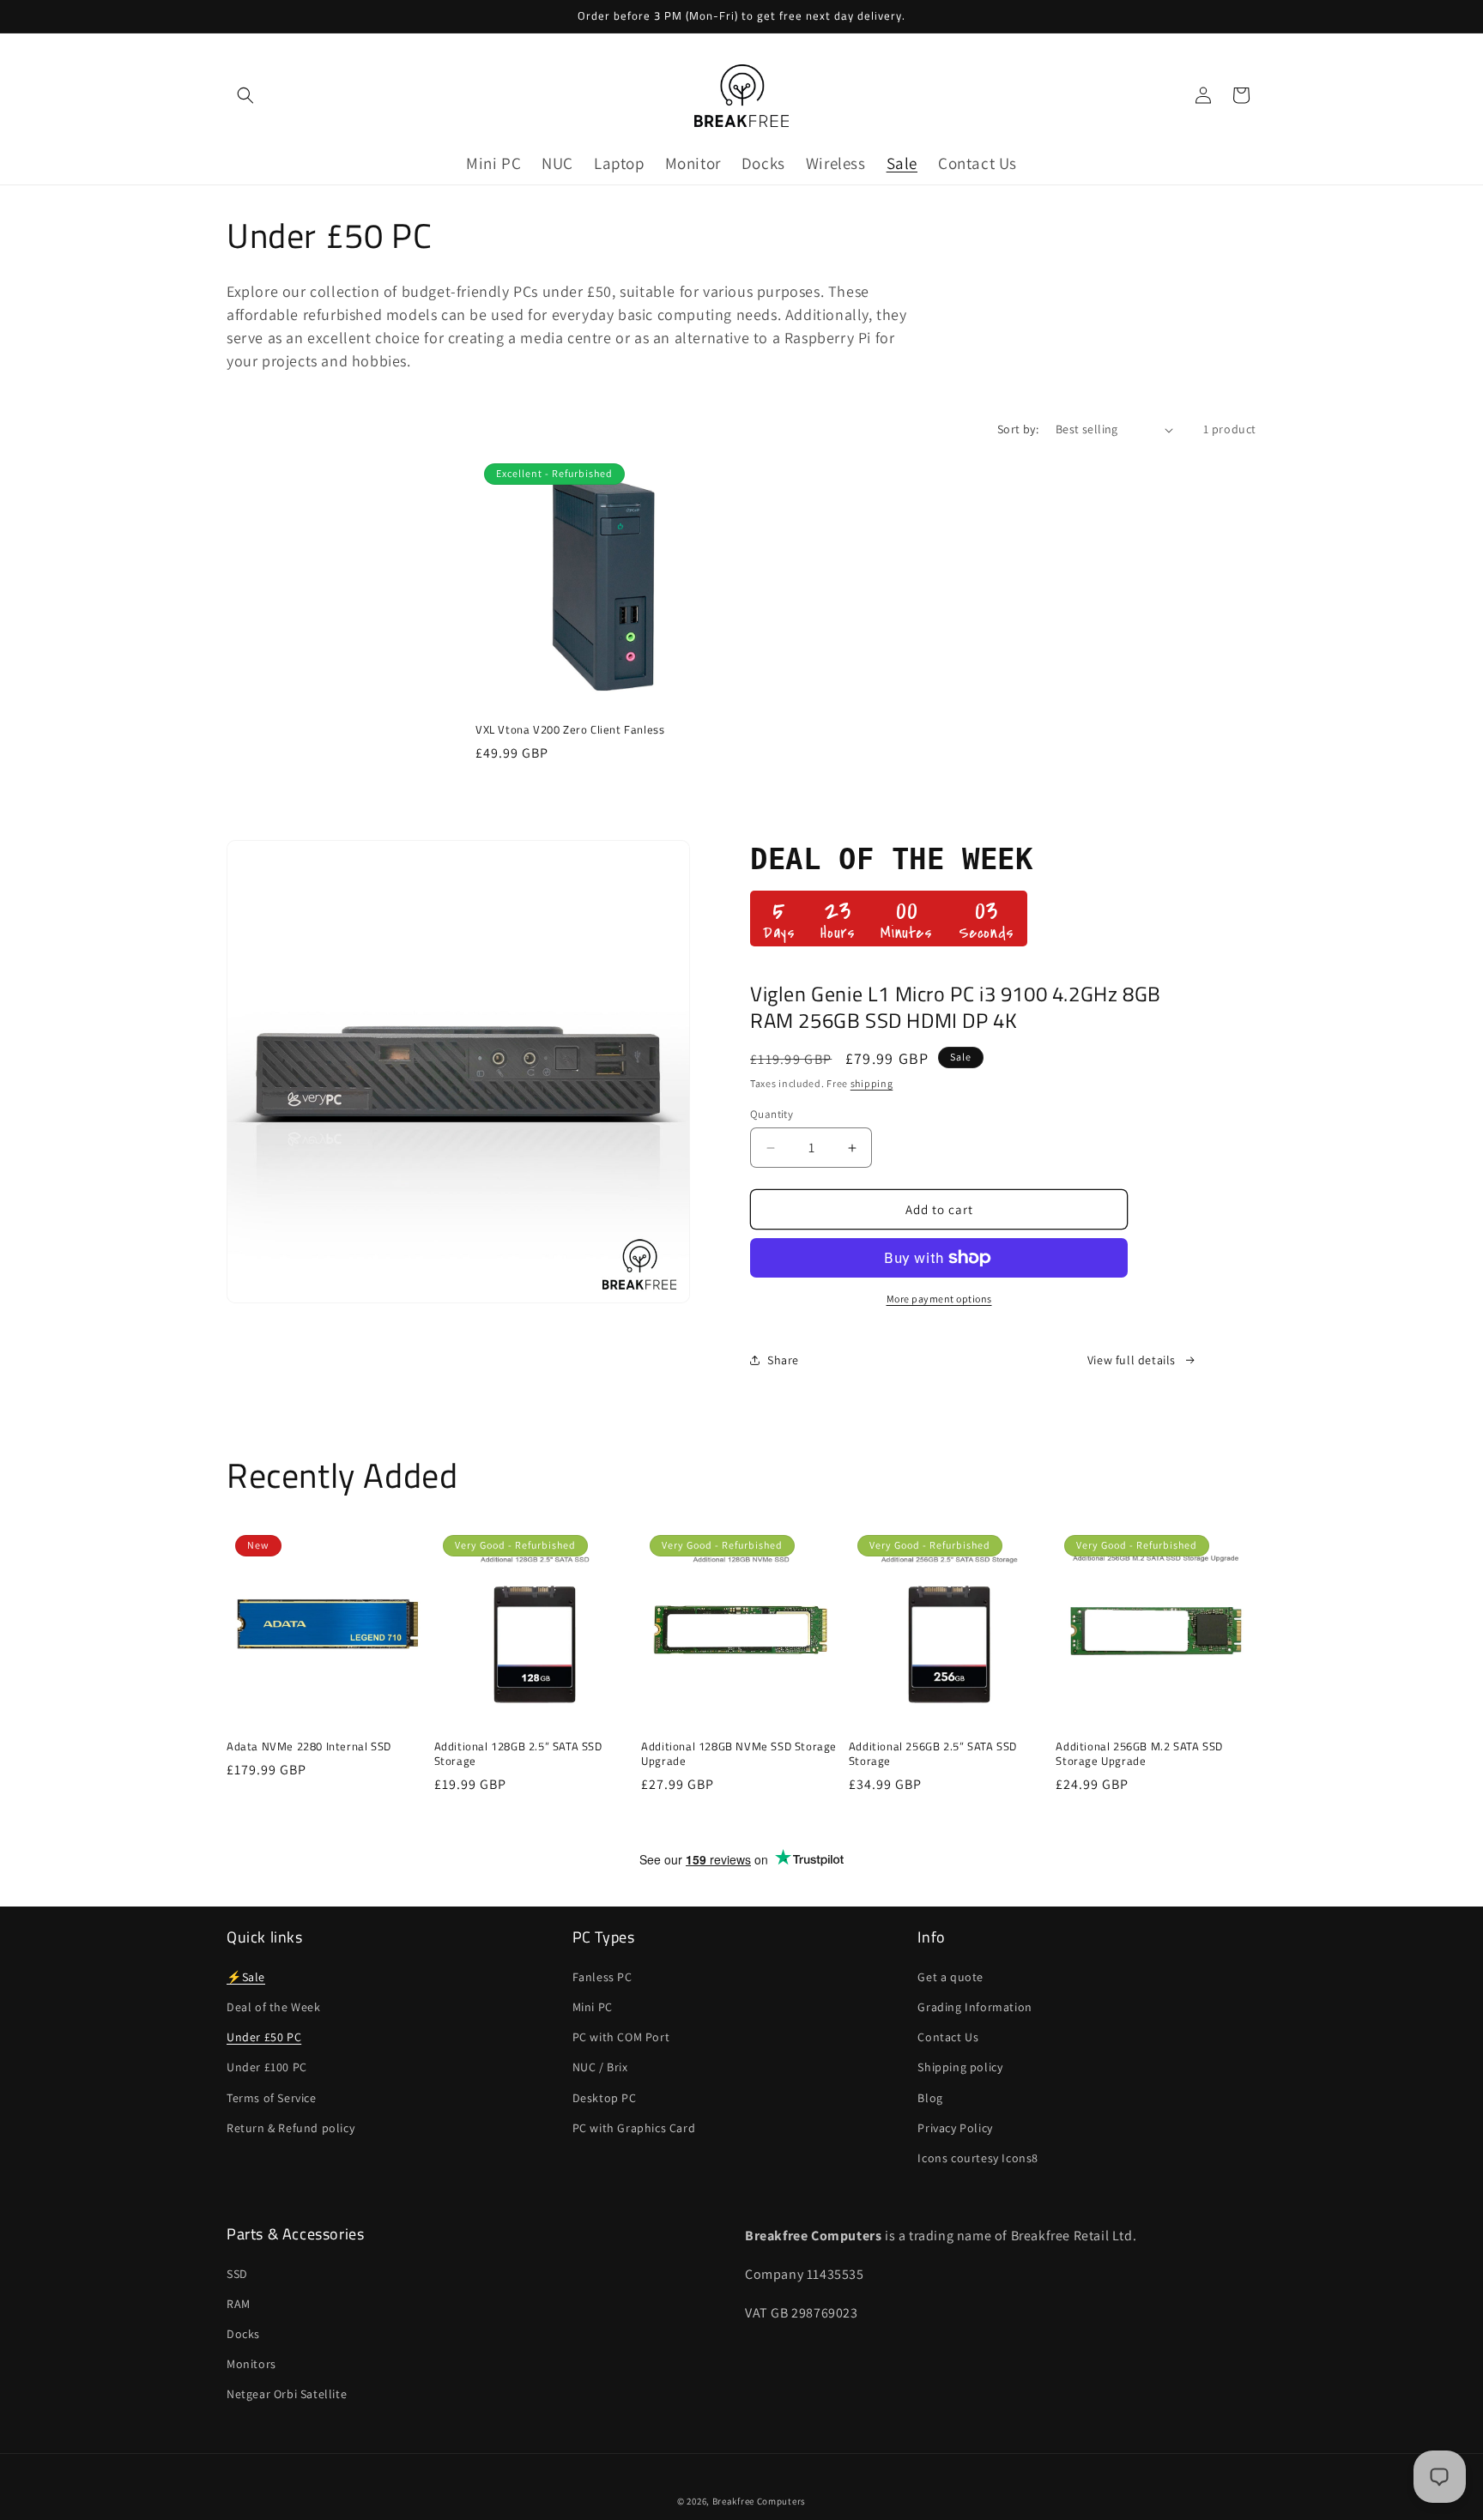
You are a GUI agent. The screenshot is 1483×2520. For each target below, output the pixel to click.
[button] (245, 95)
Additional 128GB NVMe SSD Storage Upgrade (739, 1754)
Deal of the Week (274, 2006)
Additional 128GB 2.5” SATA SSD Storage (518, 1754)
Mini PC (593, 2006)
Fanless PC (602, 1976)
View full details (1132, 1360)
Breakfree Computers (759, 2501)
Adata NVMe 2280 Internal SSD (309, 1746)
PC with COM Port (621, 2036)
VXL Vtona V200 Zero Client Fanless (570, 730)
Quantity (772, 1114)
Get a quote (950, 1976)
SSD (237, 2274)
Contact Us (948, 2036)
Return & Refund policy (291, 2127)
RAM (239, 2304)
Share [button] (783, 1360)
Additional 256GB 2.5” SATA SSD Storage (933, 1754)
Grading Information (975, 2006)
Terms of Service (272, 2097)
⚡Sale (246, 1976)
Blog (930, 2097)
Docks (243, 2334)
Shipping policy (960, 2067)
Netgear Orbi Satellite (287, 2394)
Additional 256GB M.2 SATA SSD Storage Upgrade (1139, 1754)
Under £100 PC (267, 2067)
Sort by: (1018, 429)
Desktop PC (605, 2097)
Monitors (251, 2364)
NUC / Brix (600, 2067)
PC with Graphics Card (634, 2127)
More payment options (939, 1299)
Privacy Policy (955, 2127)
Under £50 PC (264, 2036)
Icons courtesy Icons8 (978, 2157)
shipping (872, 1083)
